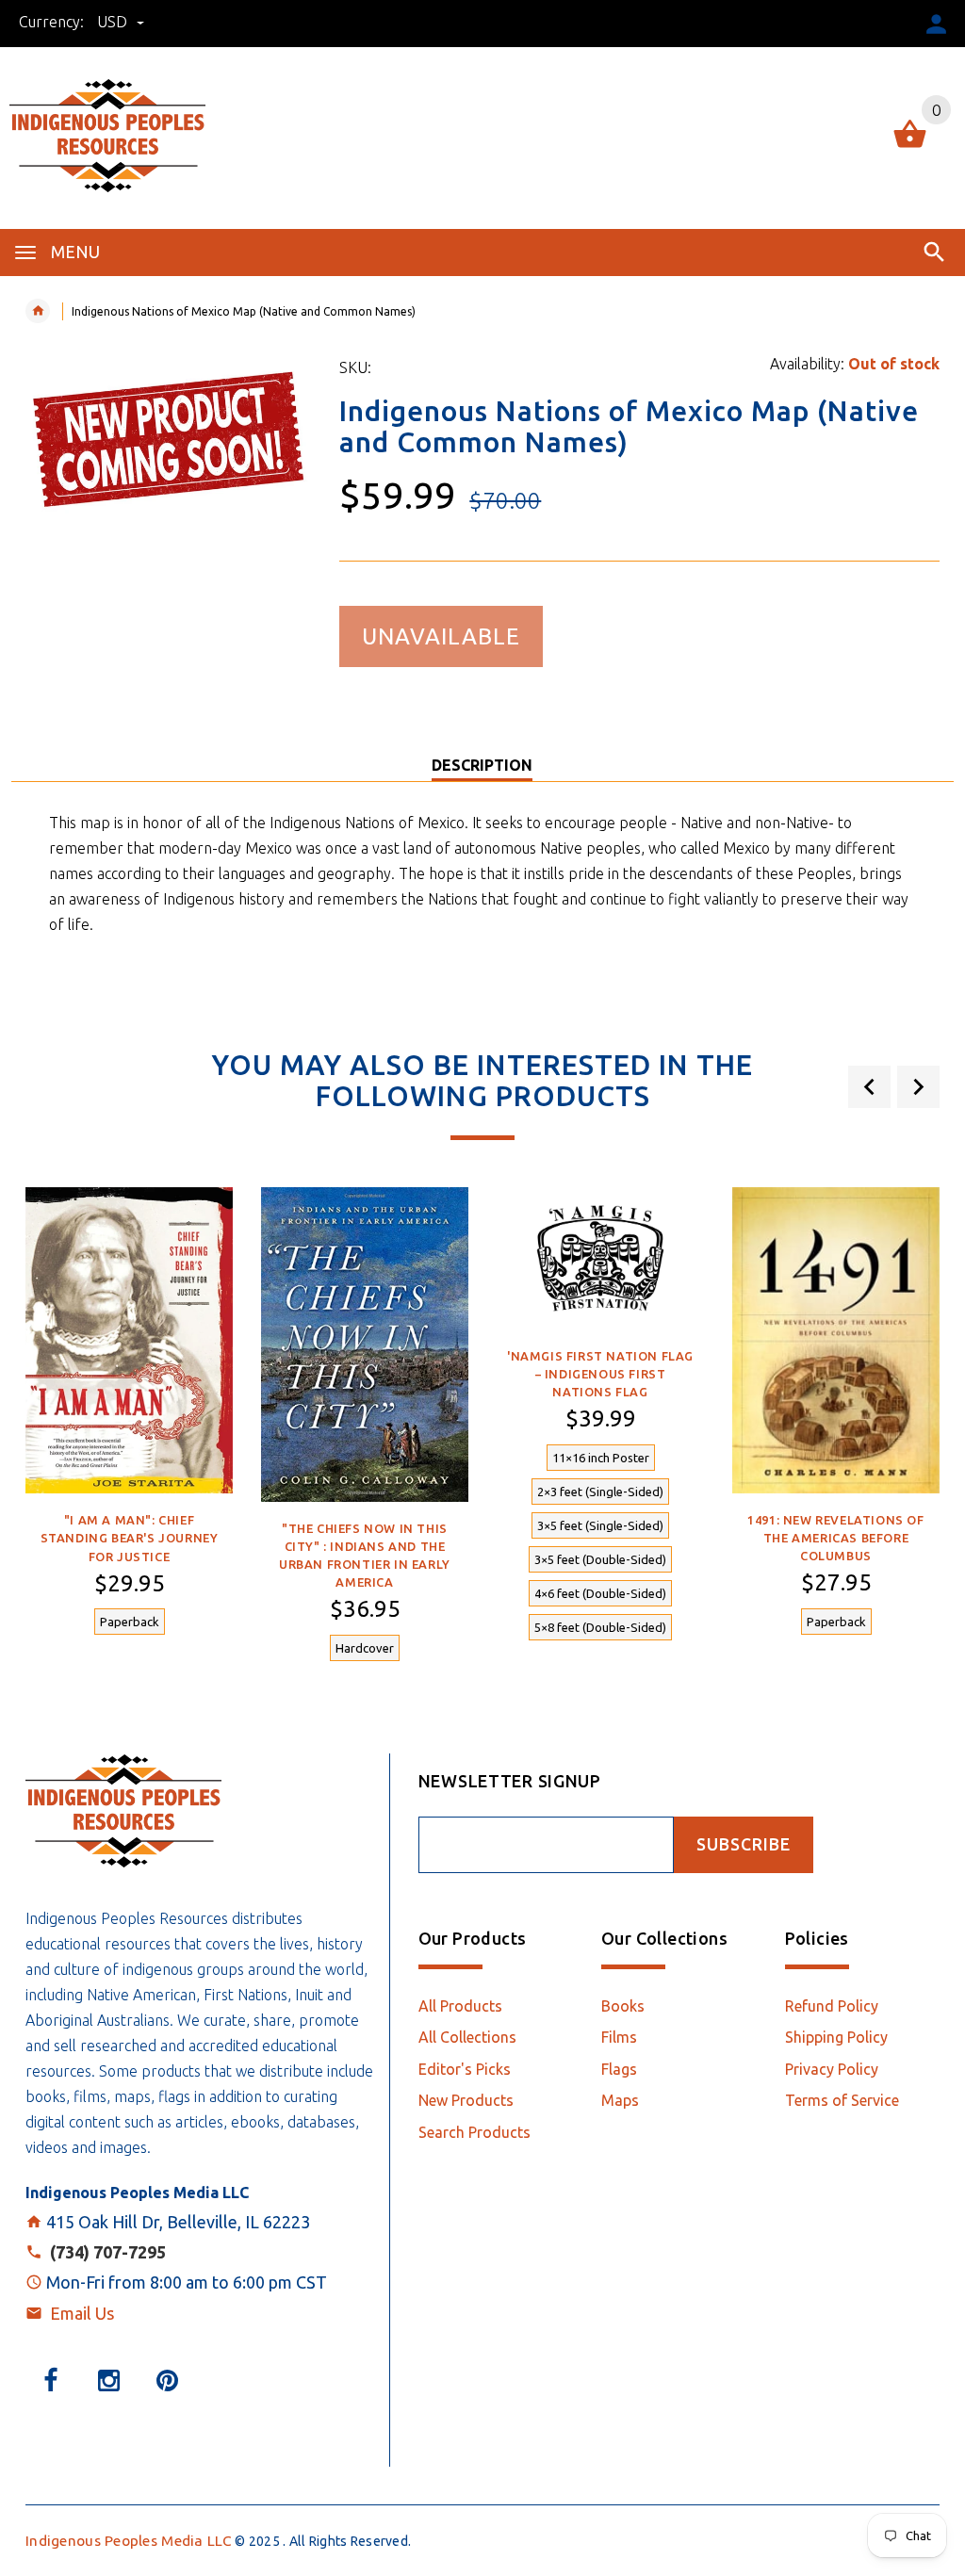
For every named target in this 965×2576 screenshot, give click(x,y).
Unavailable (441, 636)
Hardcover (365, 1648)
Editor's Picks (465, 2069)
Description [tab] (482, 765)
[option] (129, 1422)
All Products (460, 2006)
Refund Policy (832, 2006)
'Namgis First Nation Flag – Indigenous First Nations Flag (600, 1374)
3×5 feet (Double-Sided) (600, 1559)
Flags (619, 2069)
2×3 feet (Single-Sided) (600, 1492)
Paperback (130, 1622)
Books (623, 2006)
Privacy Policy (832, 2069)
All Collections (467, 2037)
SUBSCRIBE (744, 1844)
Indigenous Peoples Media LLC (129, 2541)
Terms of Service (842, 2100)
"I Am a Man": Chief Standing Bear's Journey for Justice (130, 1538)
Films (619, 2037)
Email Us (82, 2313)
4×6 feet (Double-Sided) (600, 1593)
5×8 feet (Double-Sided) (600, 1627)
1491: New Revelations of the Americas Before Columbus (835, 1538)
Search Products (474, 2132)
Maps (620, 2100)
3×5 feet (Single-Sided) (600, 1525)
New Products (466, 2100)
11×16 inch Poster (601, 1458)
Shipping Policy (836, 2037)
